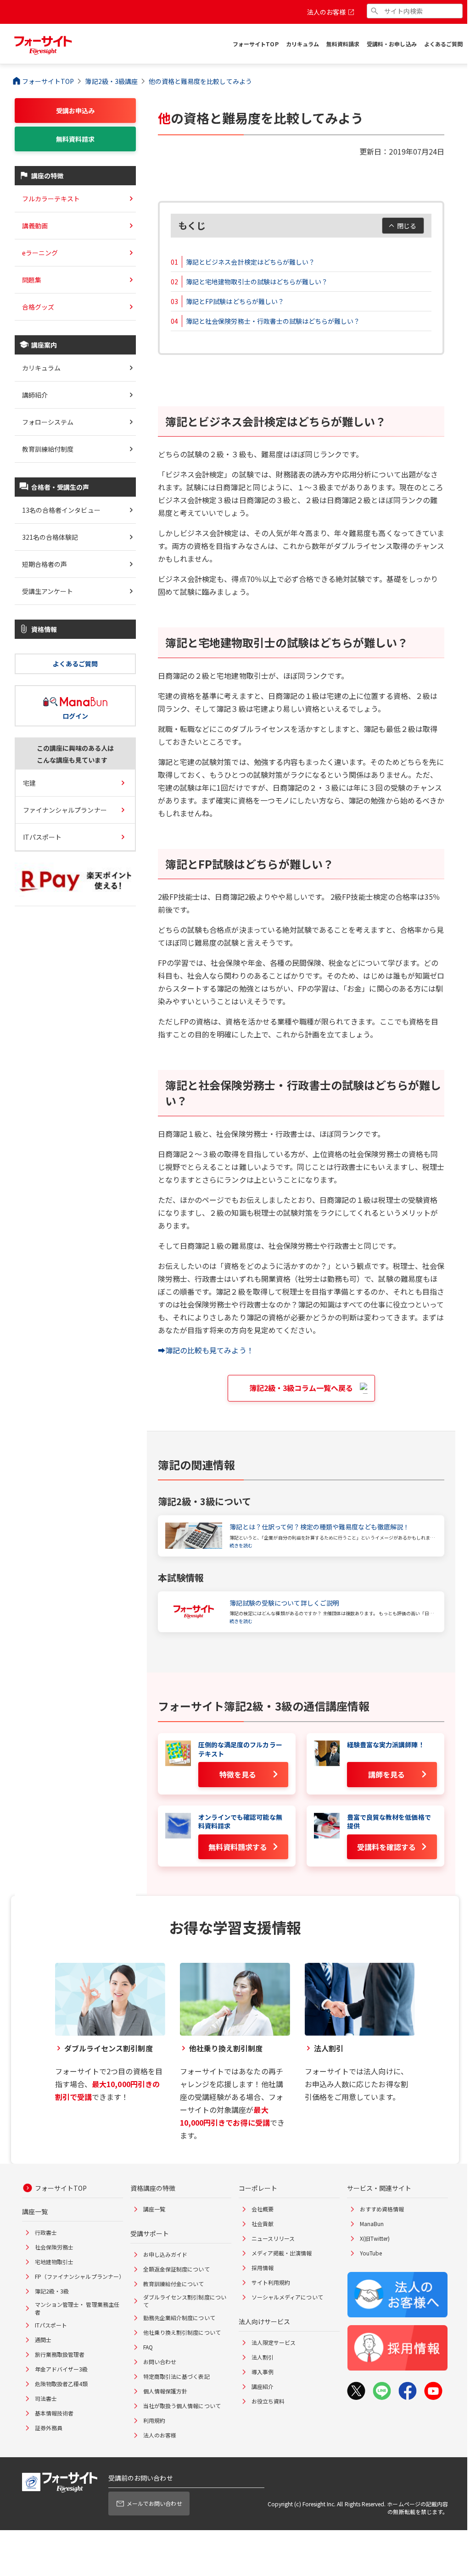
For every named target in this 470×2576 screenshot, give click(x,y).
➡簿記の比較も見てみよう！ (206, 1350)
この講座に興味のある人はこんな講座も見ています (76, 754)
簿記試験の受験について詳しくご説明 (284, 1603)
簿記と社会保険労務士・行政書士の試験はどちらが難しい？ (273, 321)
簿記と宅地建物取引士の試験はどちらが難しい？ (257, 282)
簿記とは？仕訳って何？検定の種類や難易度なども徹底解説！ (319, 1527)
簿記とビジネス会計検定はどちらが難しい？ (250, 262)
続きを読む (241, 1545)
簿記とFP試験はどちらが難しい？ (235, 301)
